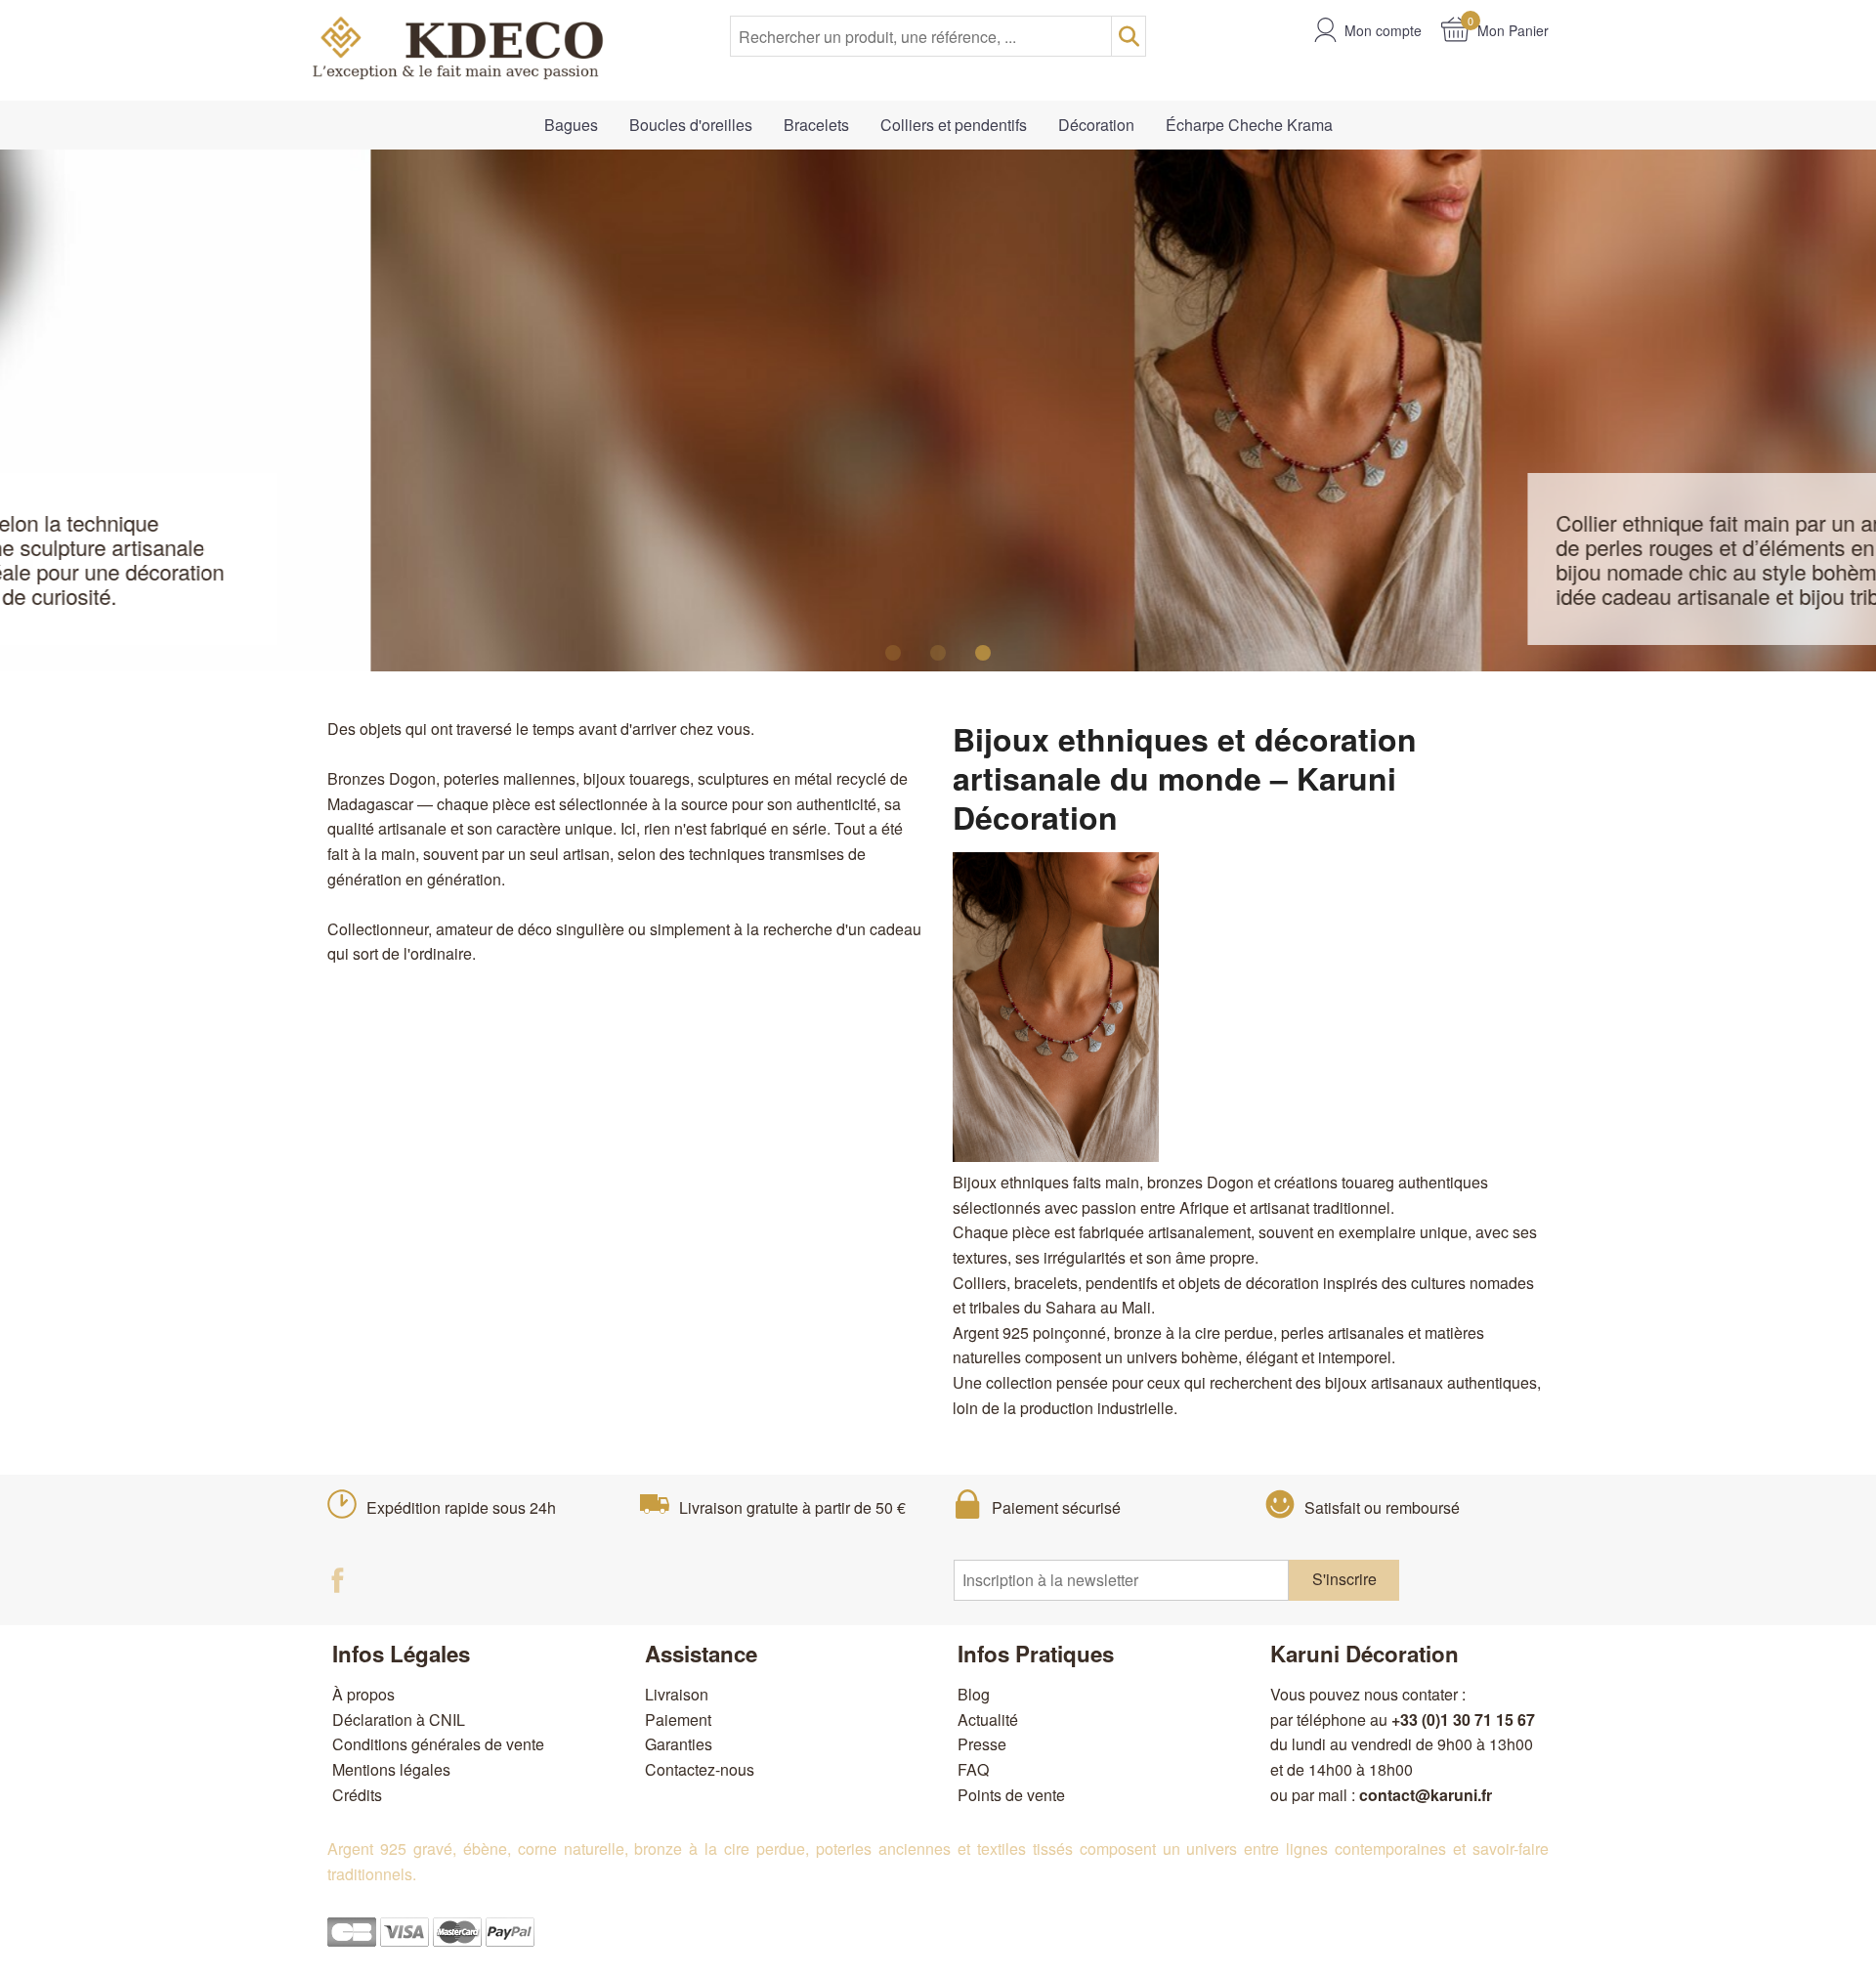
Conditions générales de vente (438, 1744)
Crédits (357, 1795)
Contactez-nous (700, 1769)
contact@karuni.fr (1426, 1795)
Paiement (678, 1720)
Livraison (677, 1694)
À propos (363, 1694)
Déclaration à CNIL (399, 1720)
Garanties (679, 1744)
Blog (974, 1694)
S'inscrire (1344, 1579)
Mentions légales (391, 1769)
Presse (982, 1744)
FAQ (973, 1769)
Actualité (988, 1720)
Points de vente (1011, 1795)
